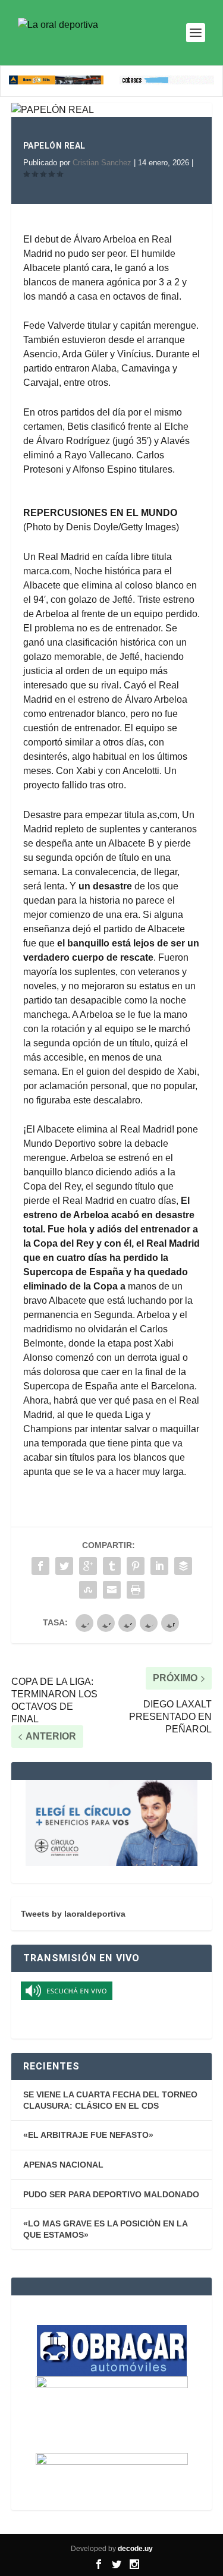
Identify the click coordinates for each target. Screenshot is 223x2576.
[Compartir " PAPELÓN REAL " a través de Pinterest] (136, 1566)
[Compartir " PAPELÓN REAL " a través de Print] (136, 1590)
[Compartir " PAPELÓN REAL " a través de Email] (112, 1590)
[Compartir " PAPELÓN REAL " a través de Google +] (88, 1566)
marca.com (46, 571)
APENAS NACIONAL (63, 2165)
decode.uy (135, 2549)
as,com (162, 815)
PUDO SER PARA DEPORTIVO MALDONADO (111, 2194)
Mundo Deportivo (59, 1144)
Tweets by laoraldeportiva (73, 1914)
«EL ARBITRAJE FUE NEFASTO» (88, 2135)
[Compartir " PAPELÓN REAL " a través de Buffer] (183, 1566)
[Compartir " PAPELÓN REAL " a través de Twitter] (64, 1566)
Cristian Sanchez (102, 163)
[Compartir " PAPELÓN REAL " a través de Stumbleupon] (88, 1590)
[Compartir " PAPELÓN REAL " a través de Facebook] (40, 1566)
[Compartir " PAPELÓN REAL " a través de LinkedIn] (159, 1566)
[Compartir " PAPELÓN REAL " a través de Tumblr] (112, 1566)
